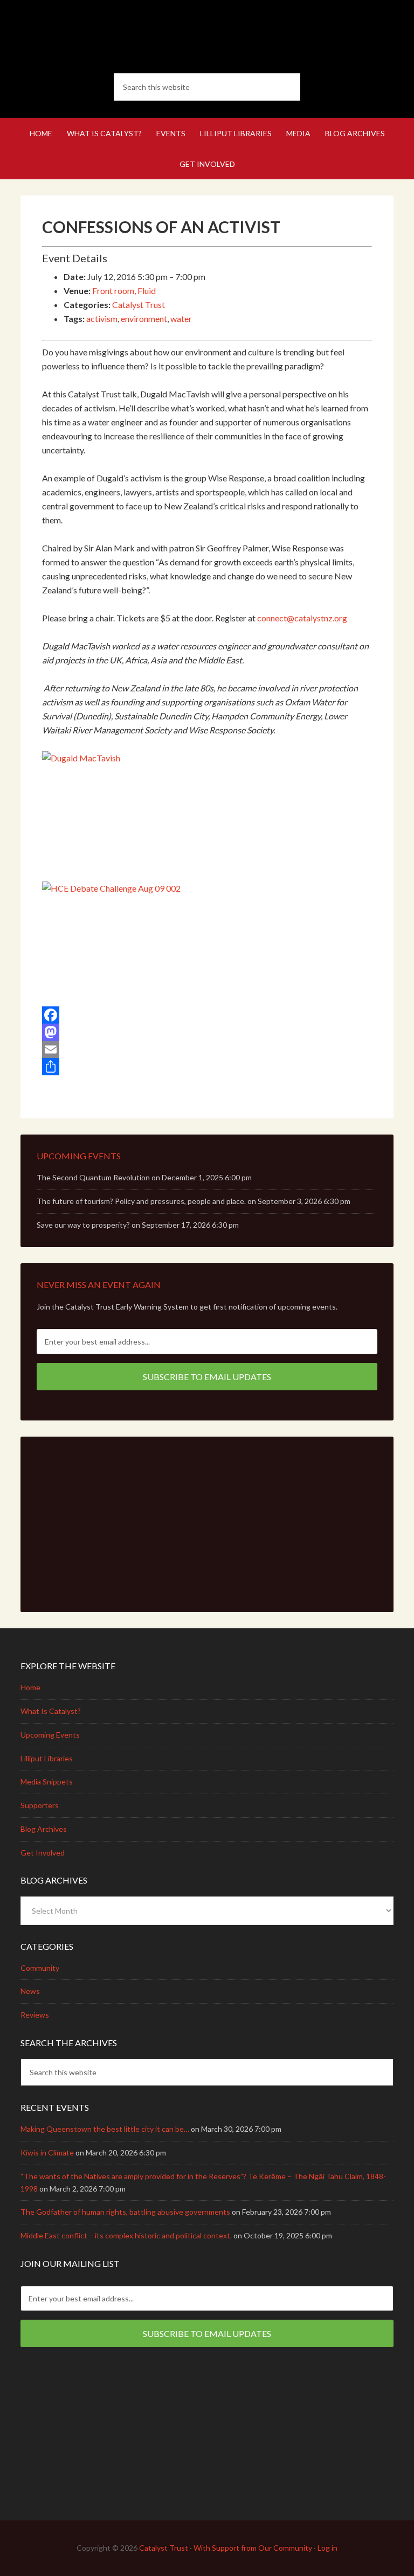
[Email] (207, 1049)
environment (144, 318)
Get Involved (43, 1853)
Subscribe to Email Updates (207, 1377)
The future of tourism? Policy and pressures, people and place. (141, 1201)
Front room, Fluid (124, 290)
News (30, 1991)
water (181, 318)
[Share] (207, 1067)
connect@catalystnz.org (302, 618)
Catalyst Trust (139, 304)
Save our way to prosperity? (83, 1225)
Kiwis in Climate (47, 2152)
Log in (327, 2548)
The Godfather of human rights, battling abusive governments (125, 2212)
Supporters (40, 1805)
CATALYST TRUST (207, 38)
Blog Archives (44, 1829)
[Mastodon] (207, 1032)
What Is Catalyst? (51, 1711)
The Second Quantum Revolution (93, 1177)
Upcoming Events (50, 1735)
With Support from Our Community (253, 2548)
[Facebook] (207, 1015)
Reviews (35, 2015)
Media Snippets (47, 1781)
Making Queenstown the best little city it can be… (105, 2129)
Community (40, 1968)
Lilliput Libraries (47, 1758)
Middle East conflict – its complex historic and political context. (126, 2235)
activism (102, 318)
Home (30, 1687)
